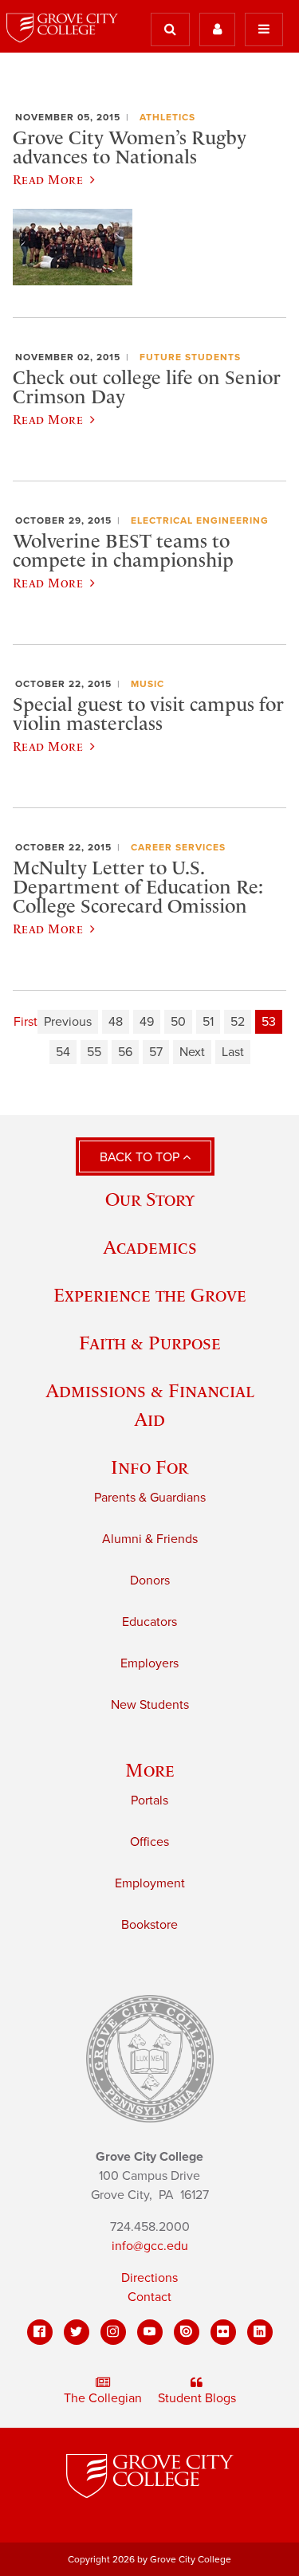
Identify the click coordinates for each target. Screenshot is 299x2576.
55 (94, 1052)
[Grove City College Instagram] (113, 2332)
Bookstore (149, 1925)
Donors (150, 1581)
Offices (149, 1842)
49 (147, 1022)
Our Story (150, 1199)
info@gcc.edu (150, 2246)
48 (116, 1022)
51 (208, 1022)
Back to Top (141, 1157)
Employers (149, 1663)
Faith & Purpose (150, 1343)
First (26, 1022)
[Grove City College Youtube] (150, 2332)
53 (269, 1022)
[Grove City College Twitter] (77, 2332)
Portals (149, 1800)
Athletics (167, 117)
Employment (150, 1883)
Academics (150, 1247)
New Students (150, 1705)
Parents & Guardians (150, 1498)
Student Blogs (197, 2398)
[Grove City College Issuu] (187, 2332)
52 (238, 1022)
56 (125, 1052)
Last (233, 1052)
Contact (149, 2297)
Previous (68, 1022)
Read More (48, 179)
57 (156, 1052)
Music (148, 684)
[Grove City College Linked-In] (260, 2332)
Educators (149, 1622)
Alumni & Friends (150, 1539)
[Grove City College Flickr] (223, 2332)
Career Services (178, 847)
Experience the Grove (150, 1295)
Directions (149, 2278)
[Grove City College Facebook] (40, 2332)
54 (63, 1052)
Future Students (190, 357)
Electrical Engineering (200, 520)
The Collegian (103, 2398)
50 (178, 1022)
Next (192, 1052)
